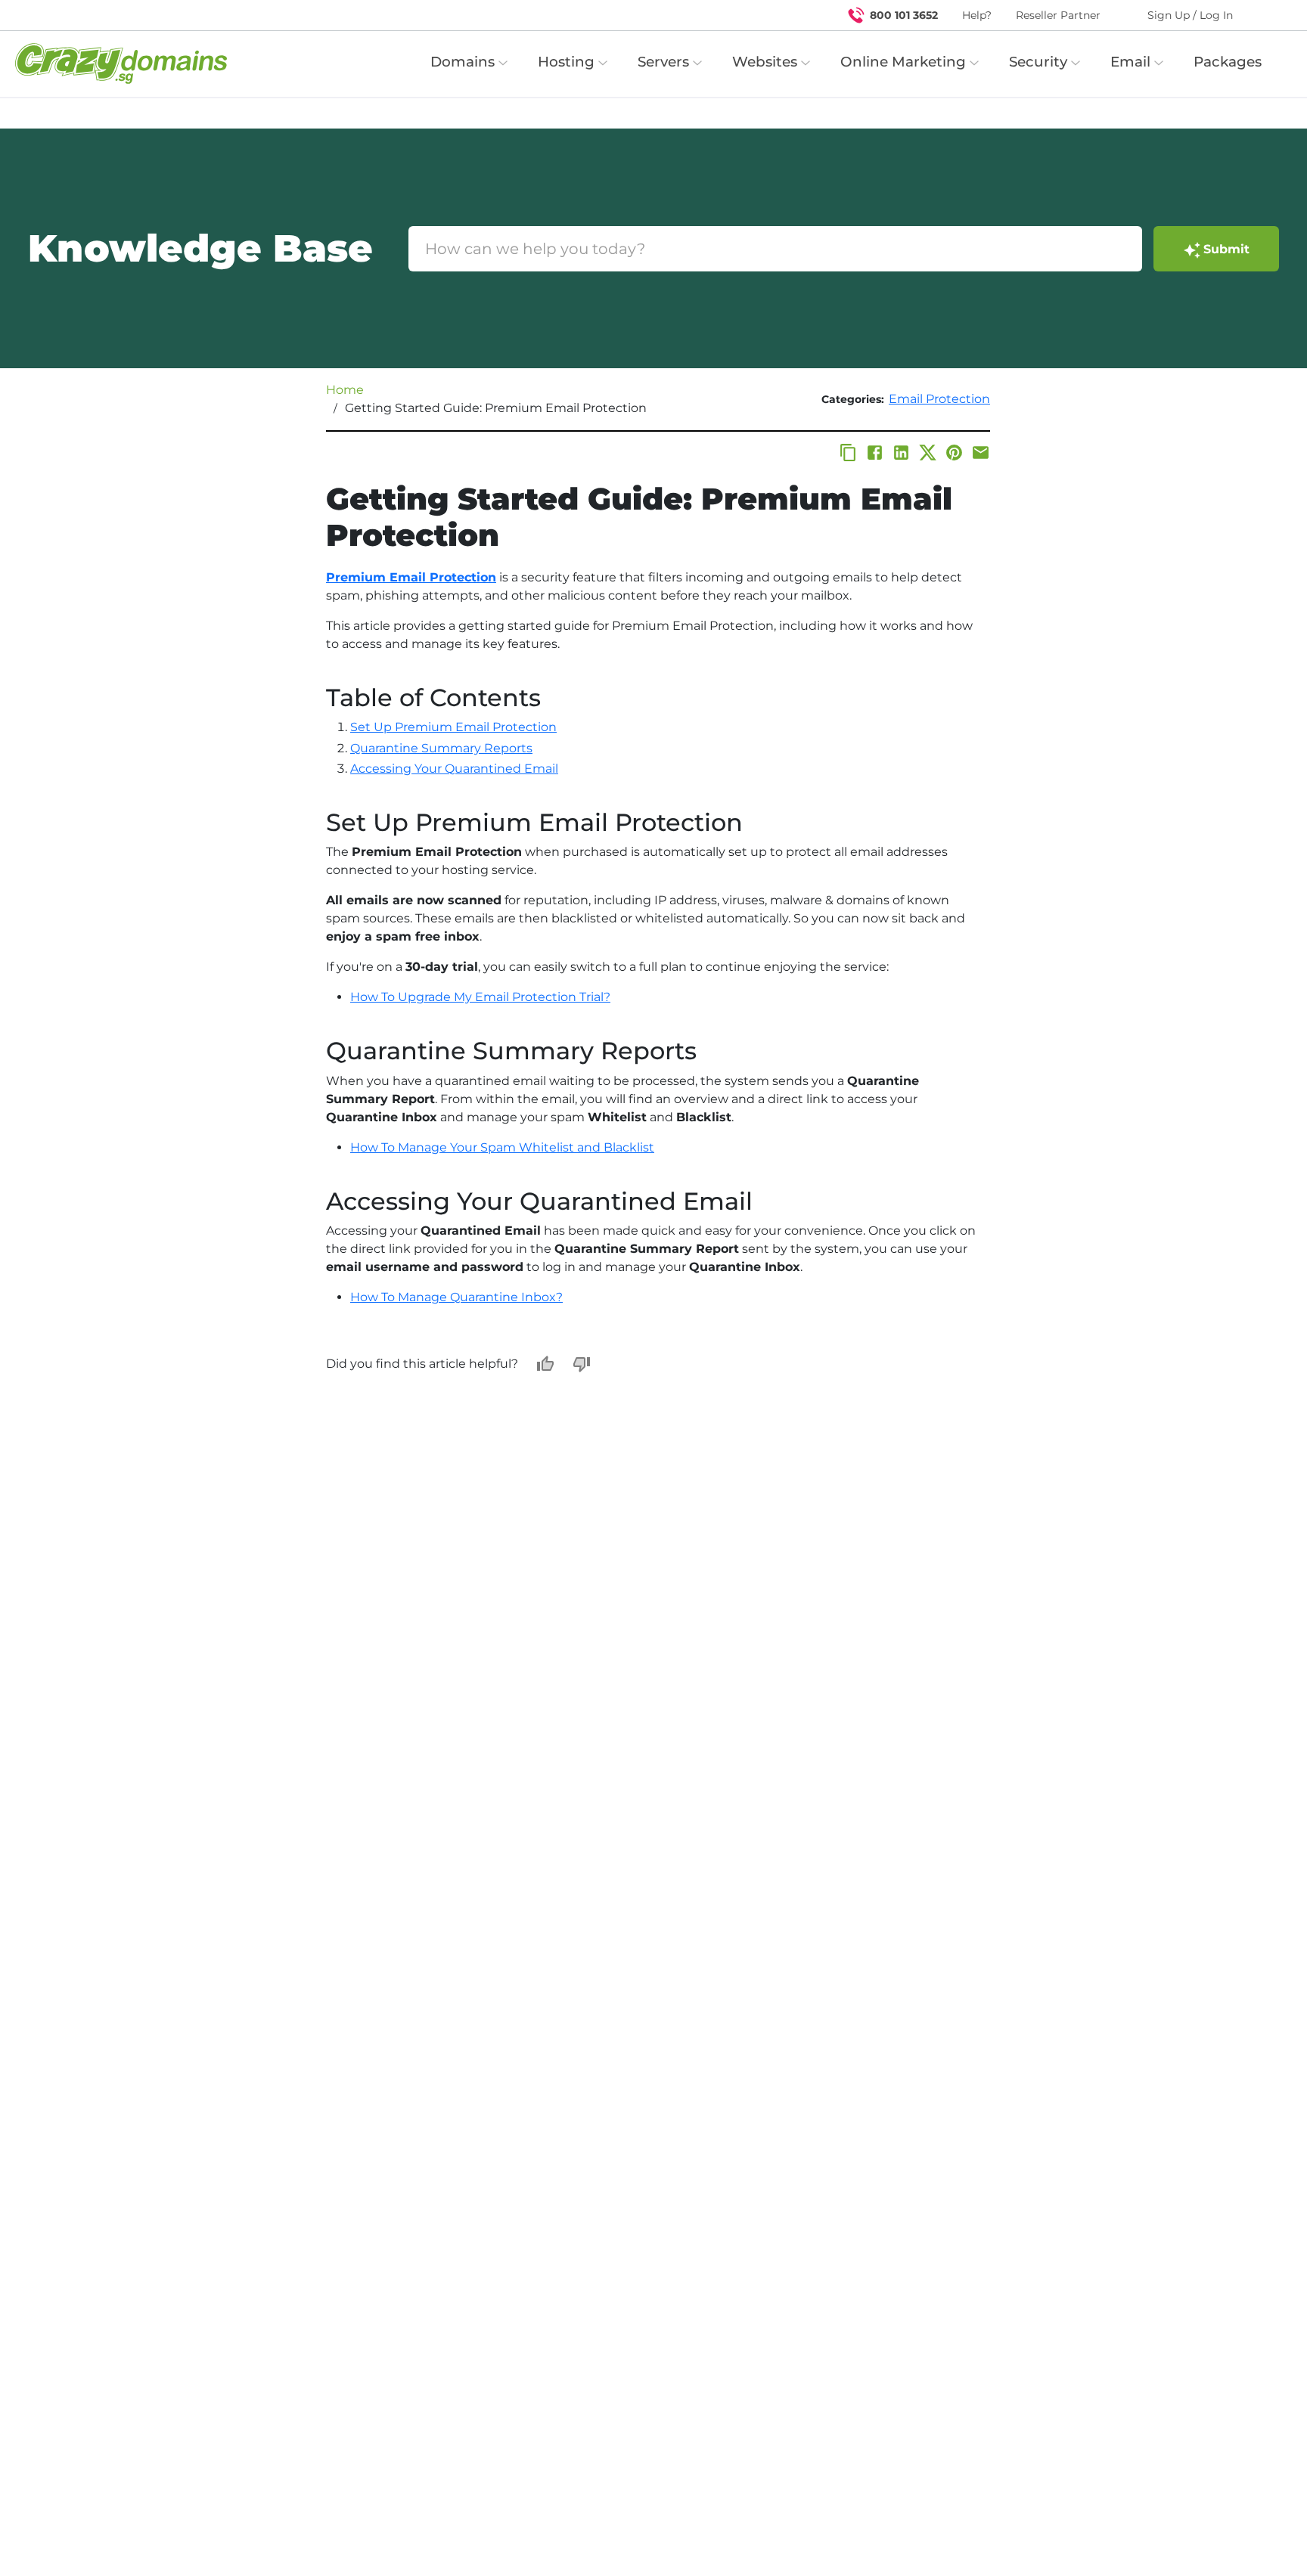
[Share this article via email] (981, 453)
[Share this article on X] (928, 453)
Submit (1226, 249)
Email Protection (939, 399)
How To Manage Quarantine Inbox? (456, 1297)
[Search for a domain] (1266, 15)
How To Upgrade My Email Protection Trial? (480, 997)
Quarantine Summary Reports (441, 748)
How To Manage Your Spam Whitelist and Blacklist (502, 1147)
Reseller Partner (1058, 15)
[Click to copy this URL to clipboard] (848, 453)
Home (345, 390)
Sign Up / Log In (1190, 15)
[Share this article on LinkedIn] (901, 453)
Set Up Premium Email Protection (453, 727)
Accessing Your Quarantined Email (454, 769)
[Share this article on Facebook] (875, 453)
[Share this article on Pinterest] (954, 453)
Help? (977, 15)
